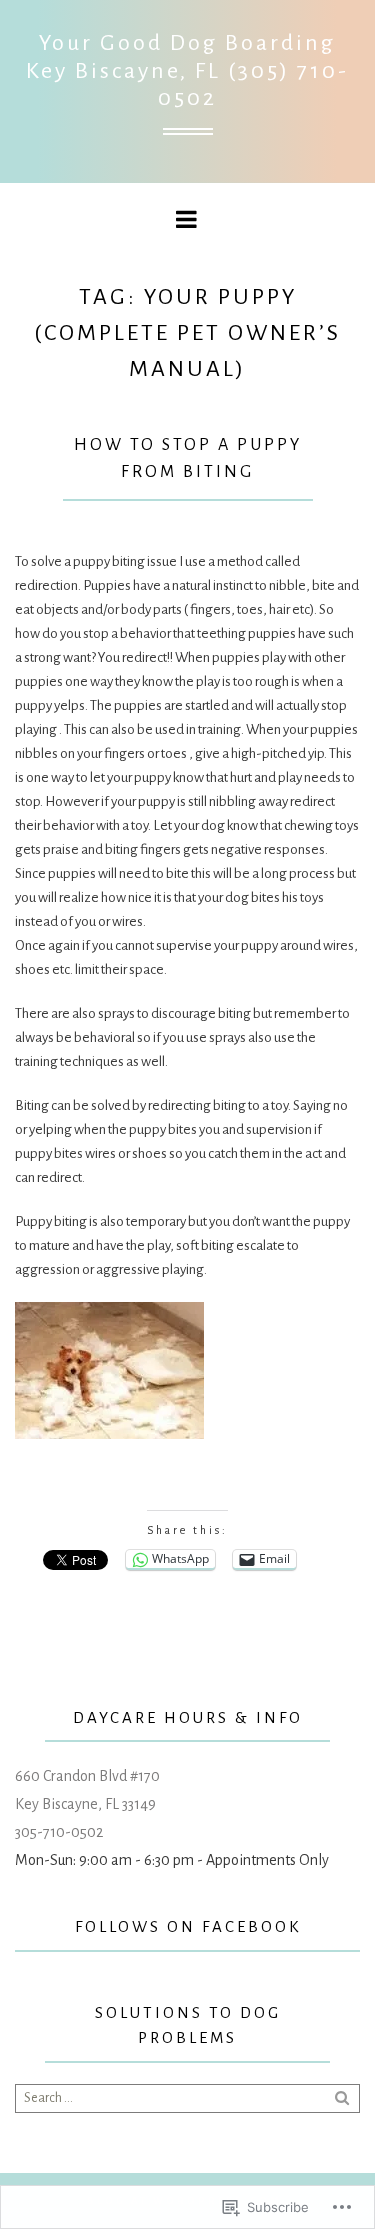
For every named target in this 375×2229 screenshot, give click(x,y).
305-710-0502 (59, 1832)
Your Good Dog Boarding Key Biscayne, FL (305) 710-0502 (187, 70)
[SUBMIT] (344, 2098)
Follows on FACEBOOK (188, 1926)
